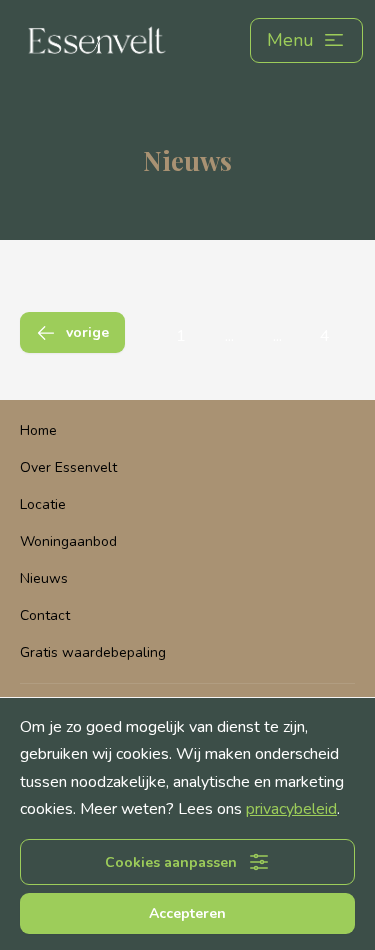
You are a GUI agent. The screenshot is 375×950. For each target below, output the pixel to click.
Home (38, 430)
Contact (45, 615)
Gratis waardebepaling (93, 652)
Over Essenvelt (68, 467)
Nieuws (44, 578)
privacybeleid (291, 809)
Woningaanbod (68, 541)
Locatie (43, 504)
